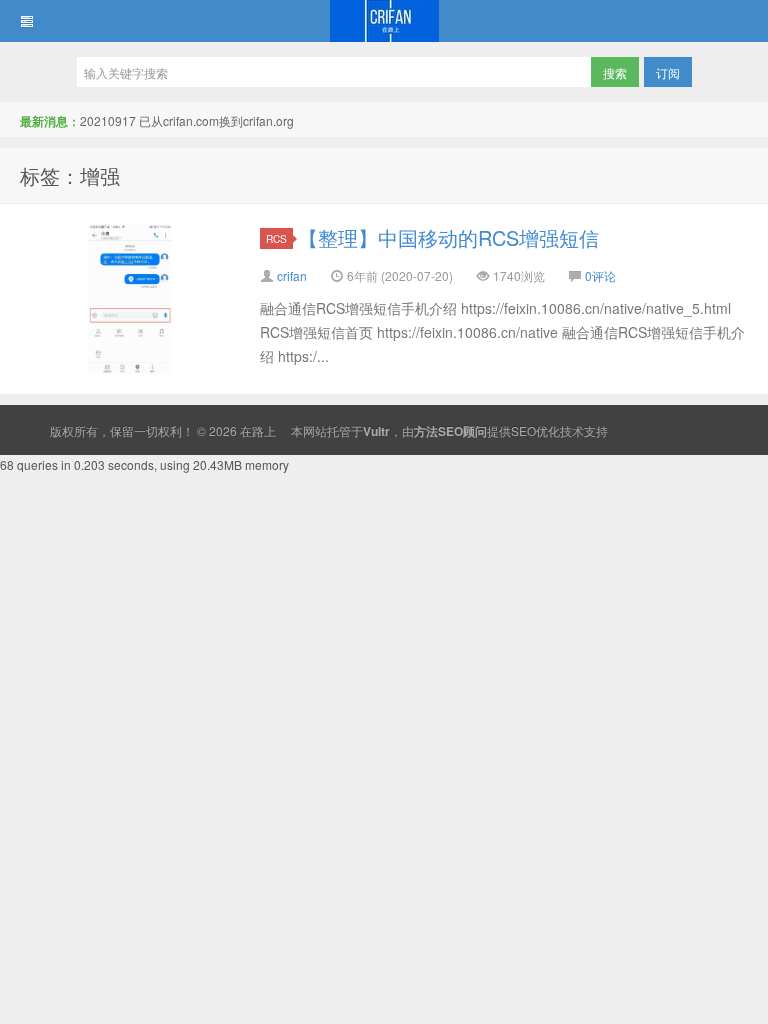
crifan (292, 275)
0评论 (600, 275)
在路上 (384, 21)
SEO (523, 430)
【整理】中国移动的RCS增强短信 (448, 237)
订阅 (668, 72)
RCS (276, 238)
